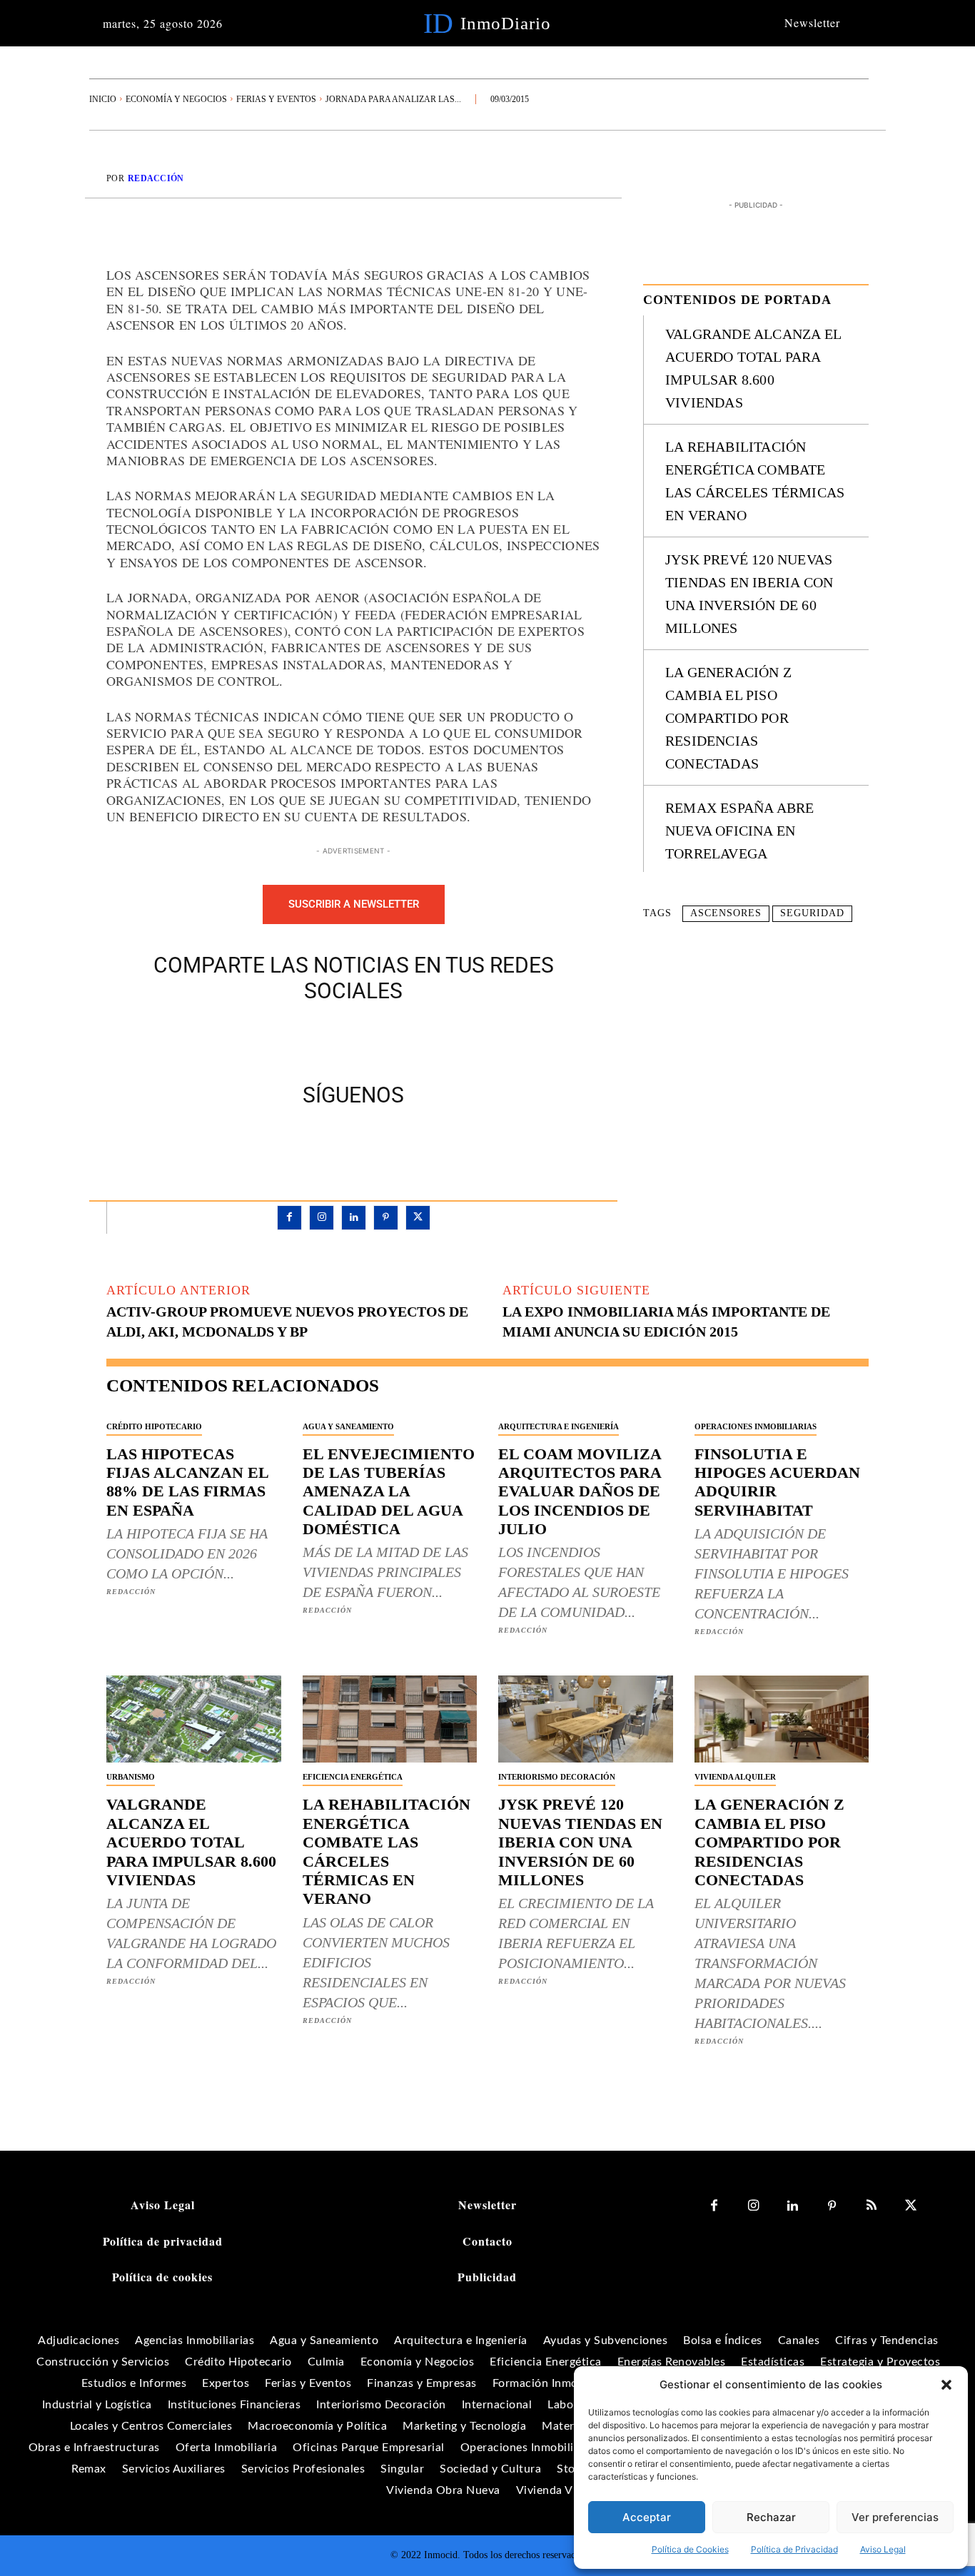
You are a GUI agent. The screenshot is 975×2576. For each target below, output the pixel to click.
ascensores (726, 913)
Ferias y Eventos (276, 99)
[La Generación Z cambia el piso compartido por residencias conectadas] (782, 1719)
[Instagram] (322, 1218)
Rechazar (771, 2517)
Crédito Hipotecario (154, 1426)
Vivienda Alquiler (735, 1777)
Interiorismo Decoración (557, 1777)
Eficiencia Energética (353, 1777)
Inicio (103, 99)
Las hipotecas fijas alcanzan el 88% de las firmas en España (188, 1482)
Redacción (156, 178)
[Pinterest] (370, 1040)
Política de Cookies (690, 2549)
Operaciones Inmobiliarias (756, 1426)
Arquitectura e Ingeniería (559, 1426)
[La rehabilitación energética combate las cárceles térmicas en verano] (390, 1719)
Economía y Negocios (176, 99)
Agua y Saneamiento (348, 1426)
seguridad (812, 913)
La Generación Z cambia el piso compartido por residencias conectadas (728, 718)
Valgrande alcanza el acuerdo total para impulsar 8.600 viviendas (191, 1842)
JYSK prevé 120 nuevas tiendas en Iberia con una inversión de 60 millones (580, 1842)
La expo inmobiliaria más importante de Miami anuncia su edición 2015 (666, 1322)
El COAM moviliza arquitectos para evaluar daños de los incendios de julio (580, 1492)
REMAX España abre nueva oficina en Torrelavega (739, 831)
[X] (337, 1040)
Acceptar (647, 2517)
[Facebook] (304, 1040)
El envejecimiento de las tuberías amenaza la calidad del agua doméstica (389, 1492)
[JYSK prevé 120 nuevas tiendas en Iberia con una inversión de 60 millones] (586, 1719)
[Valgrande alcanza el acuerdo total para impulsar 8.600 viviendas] (194, 1719)
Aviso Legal (883, 2549)
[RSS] (871, 2206)
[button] (946, 2385)
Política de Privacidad (794, 2549)
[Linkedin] (354, 1218)
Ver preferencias (895, 2517)
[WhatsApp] (403, 1040)
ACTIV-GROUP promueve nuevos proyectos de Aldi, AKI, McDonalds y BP (287, 1322)
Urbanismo (131, 1777)
